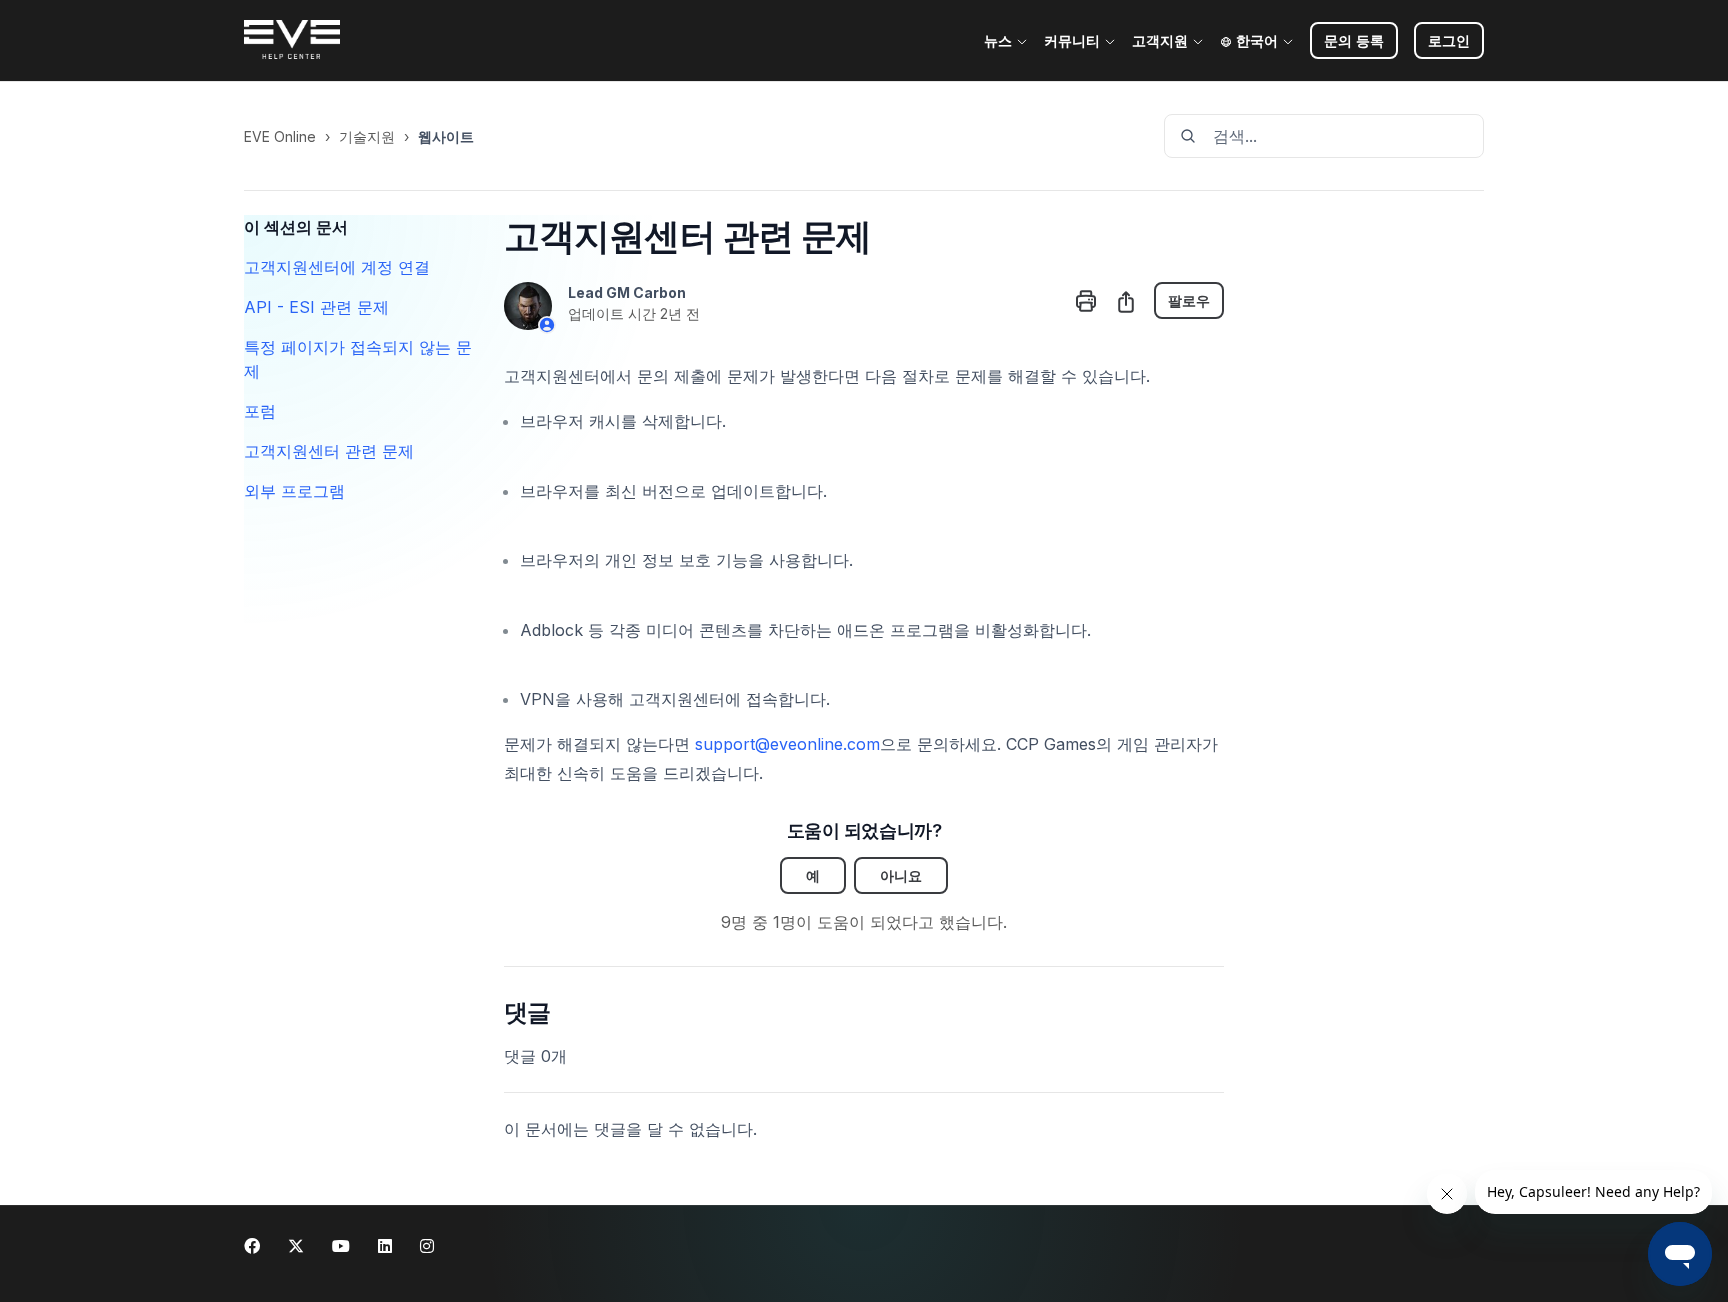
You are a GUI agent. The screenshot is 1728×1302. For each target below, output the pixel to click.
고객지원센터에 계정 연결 (337, 267)
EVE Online (280, 136)
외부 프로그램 (294, 491)
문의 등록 (1354, 40)
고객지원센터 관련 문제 (329, 451)
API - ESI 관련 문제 (316, 307)
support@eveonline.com (787, 744)
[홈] (292, 41)
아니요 (901, 875)
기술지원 (367, 136)
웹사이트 (446, 136)
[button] (1449, 40)
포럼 (260, 411)
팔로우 (1189, 300)
